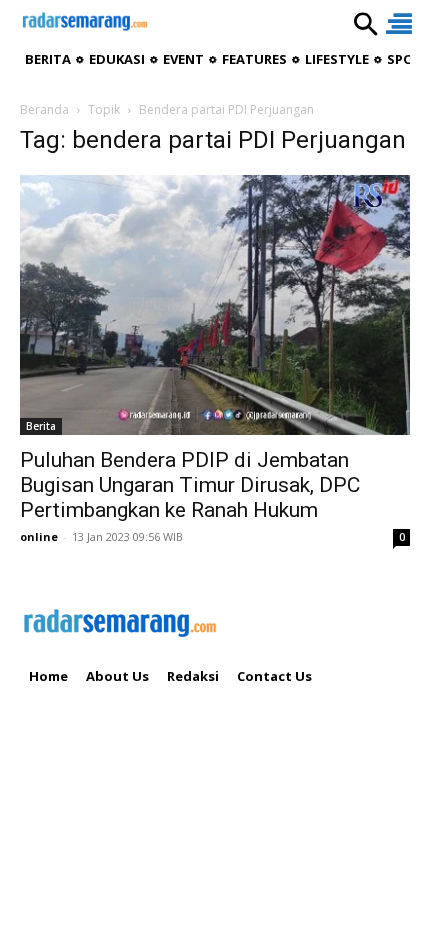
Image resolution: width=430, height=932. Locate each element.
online (39, 536)
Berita (41, 426)
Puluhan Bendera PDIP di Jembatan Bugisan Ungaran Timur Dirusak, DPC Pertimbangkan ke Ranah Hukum (190, 485)
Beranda (44, 109)
